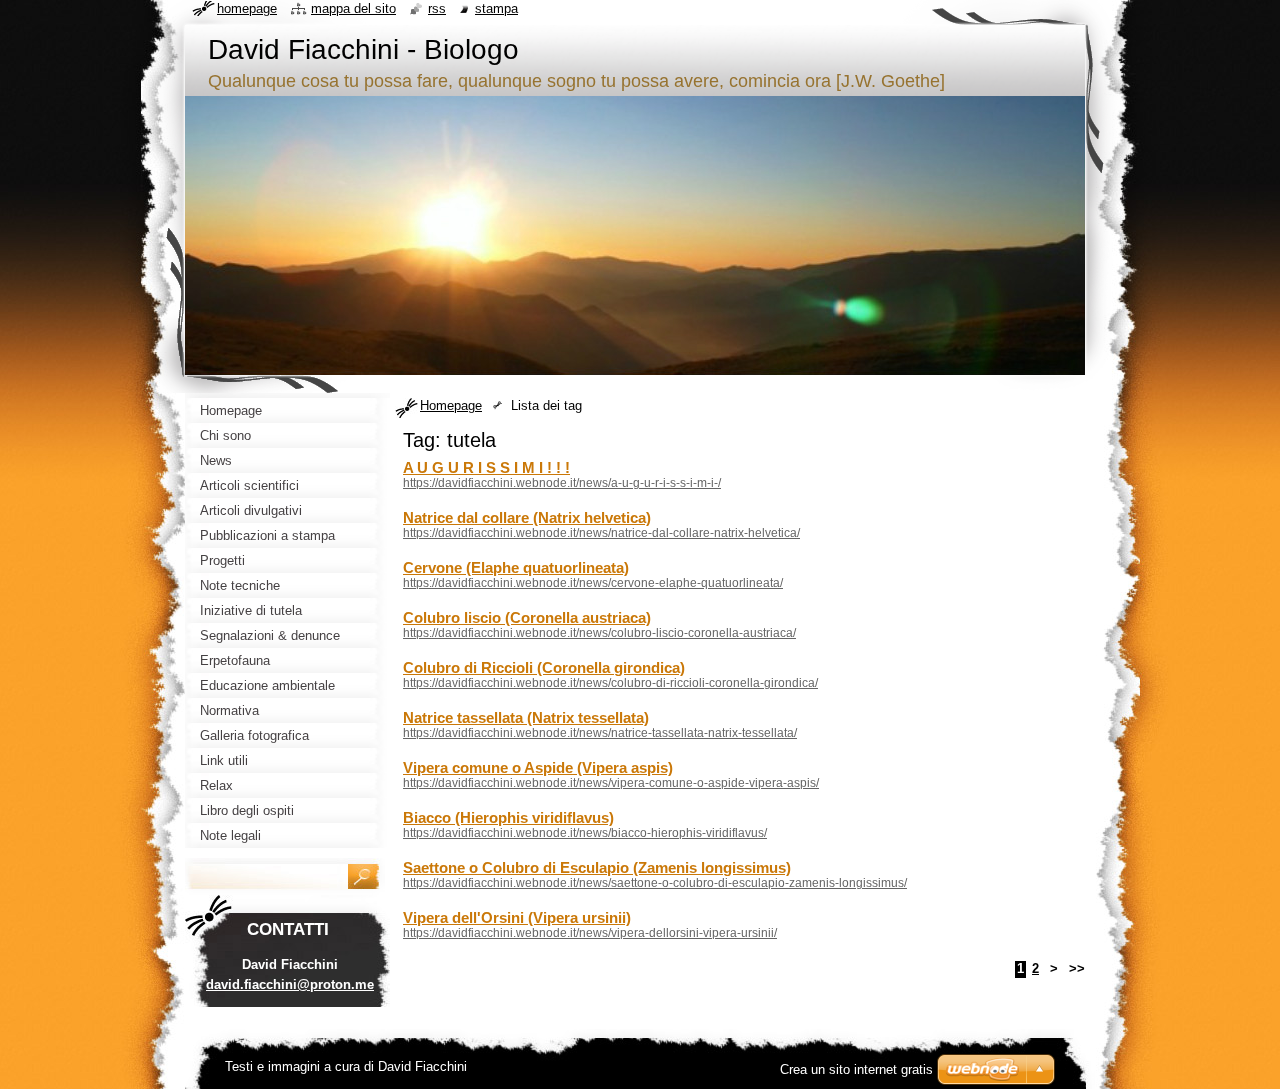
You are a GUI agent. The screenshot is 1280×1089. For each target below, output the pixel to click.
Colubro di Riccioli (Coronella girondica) (544, 667)
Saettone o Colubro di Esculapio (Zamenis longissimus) (597, 867)
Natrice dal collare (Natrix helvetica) (527, 517)
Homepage (451, 405)
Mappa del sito (353, 8)
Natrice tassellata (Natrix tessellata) (526, 717)
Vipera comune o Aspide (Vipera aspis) (538, 767)
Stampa (496, 8)
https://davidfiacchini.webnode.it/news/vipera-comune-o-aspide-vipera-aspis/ (611, 783)
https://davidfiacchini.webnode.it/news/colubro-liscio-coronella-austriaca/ (599, 633)
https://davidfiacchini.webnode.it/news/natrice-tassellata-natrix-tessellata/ (600, 733)
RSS (437, 8)
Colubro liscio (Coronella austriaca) (527, 617)
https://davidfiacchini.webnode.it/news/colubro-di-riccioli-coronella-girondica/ (610, 683)
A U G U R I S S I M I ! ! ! (486, 467)
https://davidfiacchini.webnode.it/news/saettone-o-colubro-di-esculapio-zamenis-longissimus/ (655, 883)
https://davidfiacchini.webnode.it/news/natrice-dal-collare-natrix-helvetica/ (601, 533)
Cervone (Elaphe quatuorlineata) (516, 567)
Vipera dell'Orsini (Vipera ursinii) (517, 917)
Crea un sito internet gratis (856, 1069)
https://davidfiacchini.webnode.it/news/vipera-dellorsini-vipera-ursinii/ (590, 933)
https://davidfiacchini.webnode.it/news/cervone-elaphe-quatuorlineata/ (593, 583)
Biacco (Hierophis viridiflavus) (508, 817)
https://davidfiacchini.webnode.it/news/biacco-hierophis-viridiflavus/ (585, 833)
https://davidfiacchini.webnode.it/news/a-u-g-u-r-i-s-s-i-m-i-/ (562, 483)
